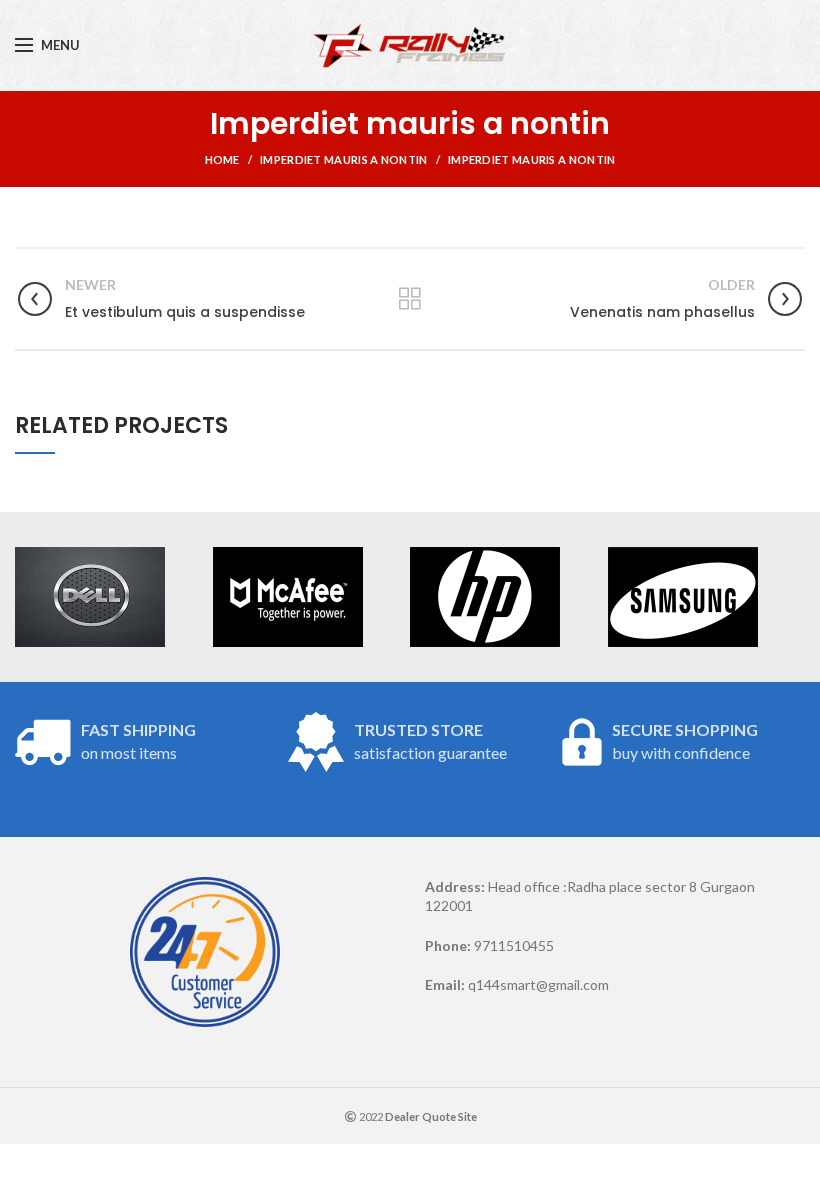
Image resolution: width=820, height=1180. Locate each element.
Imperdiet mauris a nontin (344, 159)
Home (222, 159)
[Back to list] (410, 299)
